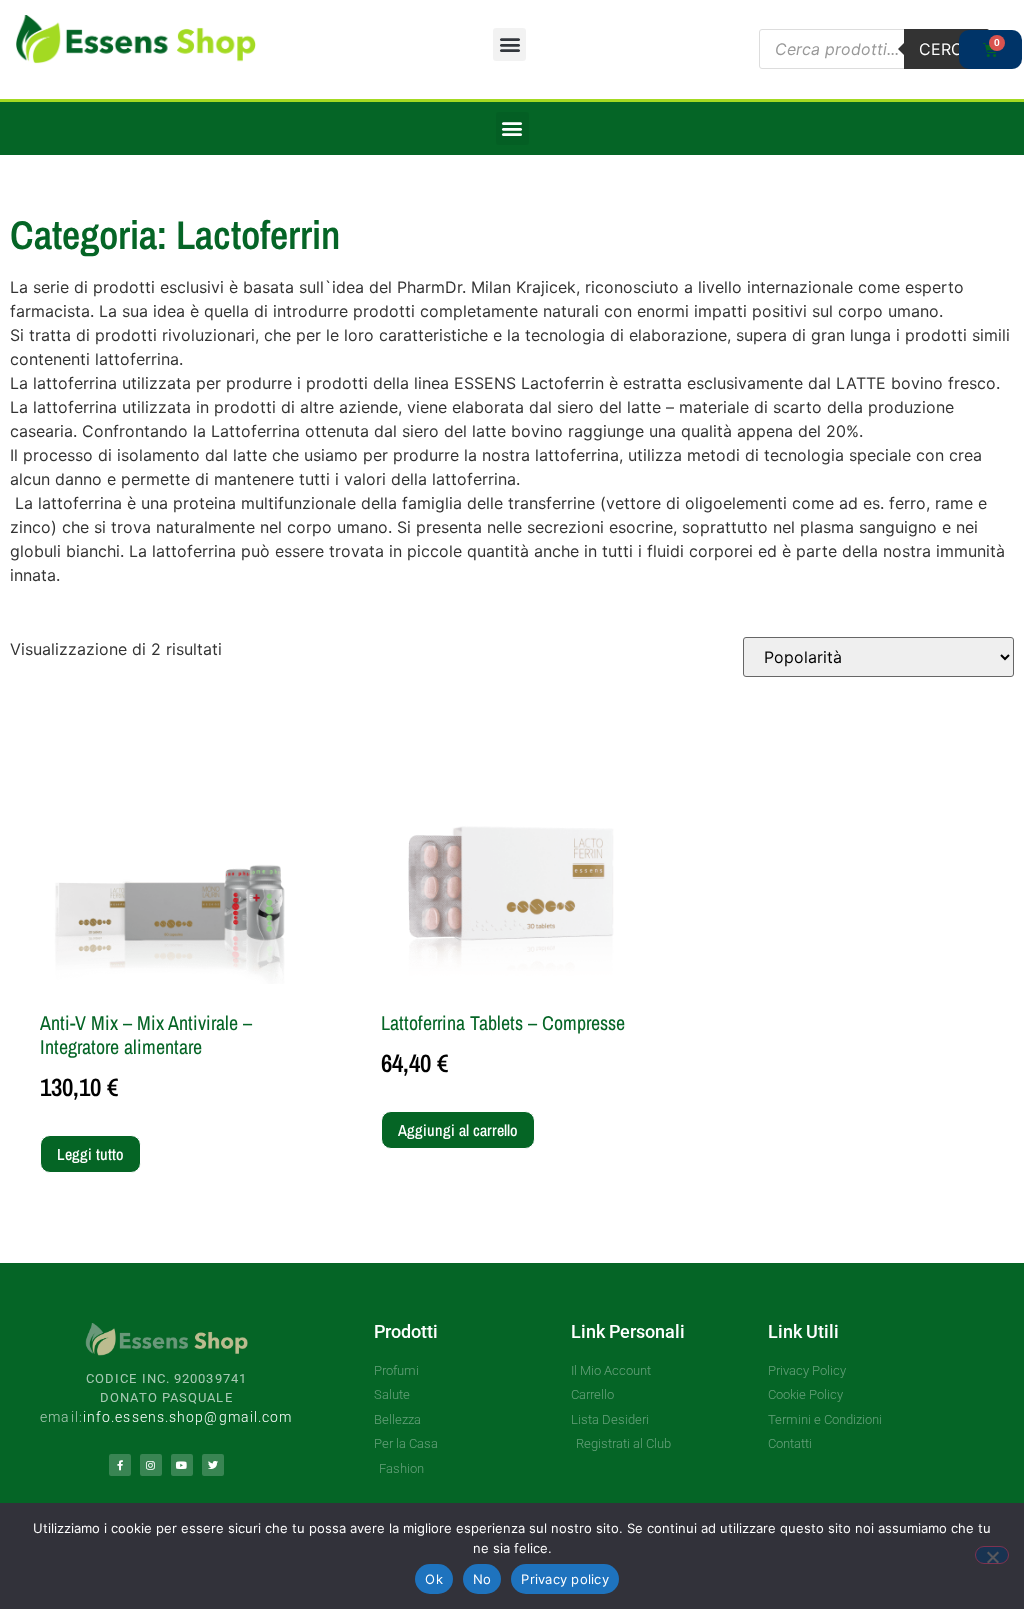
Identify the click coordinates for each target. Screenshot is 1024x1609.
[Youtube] (182, 1465)
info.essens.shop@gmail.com (188, 1417)
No (482, 1579)
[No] (992, 1555)
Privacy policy (565, 1579)
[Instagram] (151, 1465)
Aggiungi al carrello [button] (458, 1130)
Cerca (946, 49)
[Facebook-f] (120, 1465)
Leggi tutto (90, 1154)
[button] (509, 44)
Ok (434, 1579)
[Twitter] (213, 1465)
